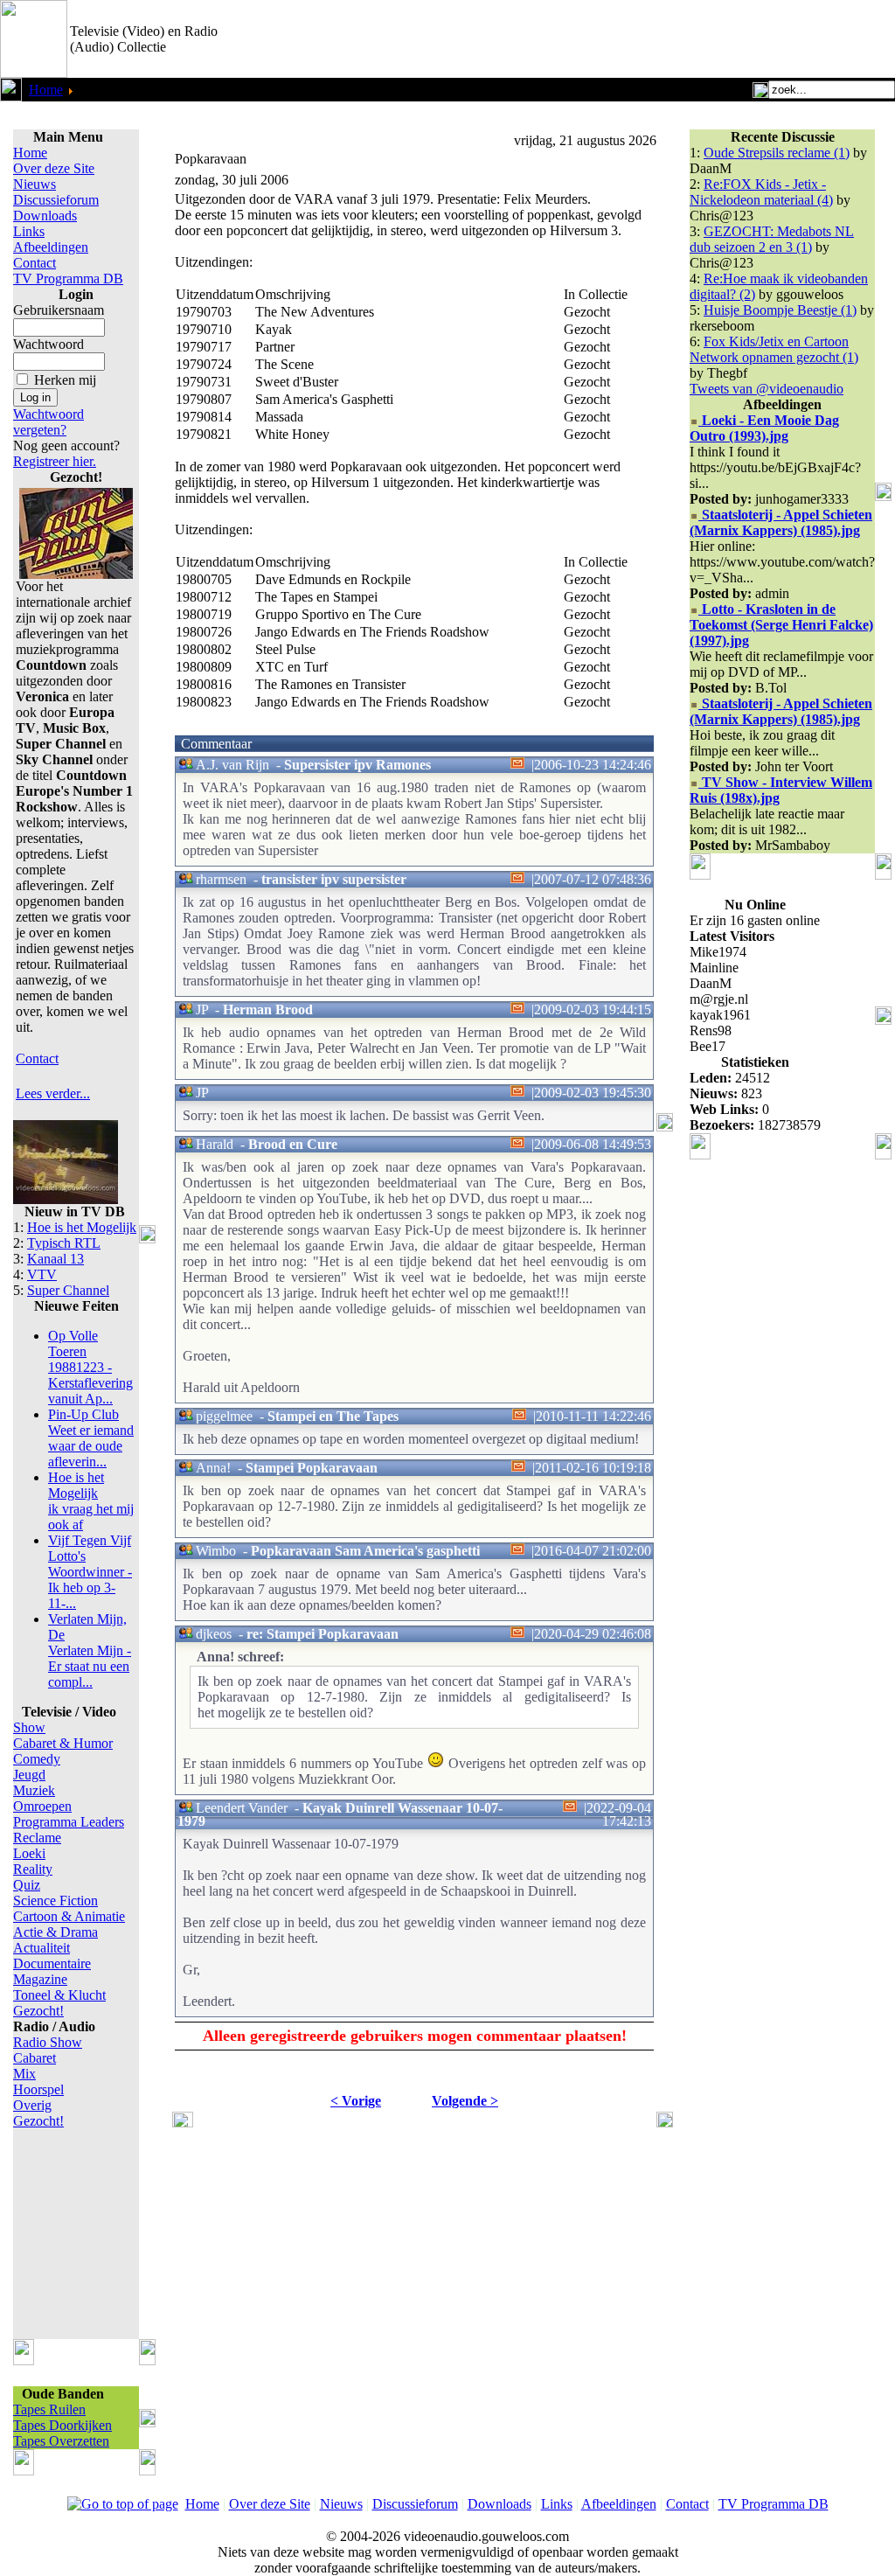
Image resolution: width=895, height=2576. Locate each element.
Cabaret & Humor (63, 1743)
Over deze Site (54, 168)
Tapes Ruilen (49, 2409)
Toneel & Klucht (59, 1995)
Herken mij (65, 380)
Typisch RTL (64, 1243)
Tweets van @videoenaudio (767, 389)
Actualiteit (42, 1948)
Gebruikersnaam (59, 310)
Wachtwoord (49, 344)
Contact (35, 263)
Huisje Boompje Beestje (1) (780, 310)
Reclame (37, 1838)
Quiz (27, 1885)
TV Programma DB (68, 278)
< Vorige (356, 2101)
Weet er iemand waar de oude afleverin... (91, 1438)
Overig (32, 2105)
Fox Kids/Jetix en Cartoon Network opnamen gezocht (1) (774, 349)
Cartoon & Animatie (69, 1916)
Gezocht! (38, 2011)
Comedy (37, 1759)
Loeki (29, 1853)
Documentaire (52, 1963)
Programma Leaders (69, 1822)
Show (29, 1727)
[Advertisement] (690, 39)
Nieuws (35, 184)
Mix (24, 2074)
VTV (42, 1274)
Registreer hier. (55, 461)
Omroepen (42, 1806)
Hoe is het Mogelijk (82, 1227)
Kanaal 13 (56, 1259)
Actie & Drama (56, 1932)
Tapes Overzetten (61, 2441)
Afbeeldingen (51, 247)
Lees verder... (53, 1093)
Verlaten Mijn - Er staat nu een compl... (90, 1650)
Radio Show (48, 2042)
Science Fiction (56, 1901)
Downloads (45, 216)
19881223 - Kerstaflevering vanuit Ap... (90, 1367)
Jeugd (29, 1775)
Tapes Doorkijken (62, 2425)
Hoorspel (38, 2089)
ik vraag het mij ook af (91, 1501)
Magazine (40, 1979)
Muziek (34, 1790)
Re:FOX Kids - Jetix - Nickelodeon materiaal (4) (761, 192)
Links (29, 231)
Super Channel (68, 1290)
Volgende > (465, 2101)
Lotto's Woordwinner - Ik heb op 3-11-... (90, 1572)
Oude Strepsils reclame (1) (777, 153)
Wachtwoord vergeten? (49, 422)
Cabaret (35, 2058)
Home (46, 90)
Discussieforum (56, 200)
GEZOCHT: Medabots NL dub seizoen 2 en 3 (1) (772, 239)
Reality (33, 1869)
